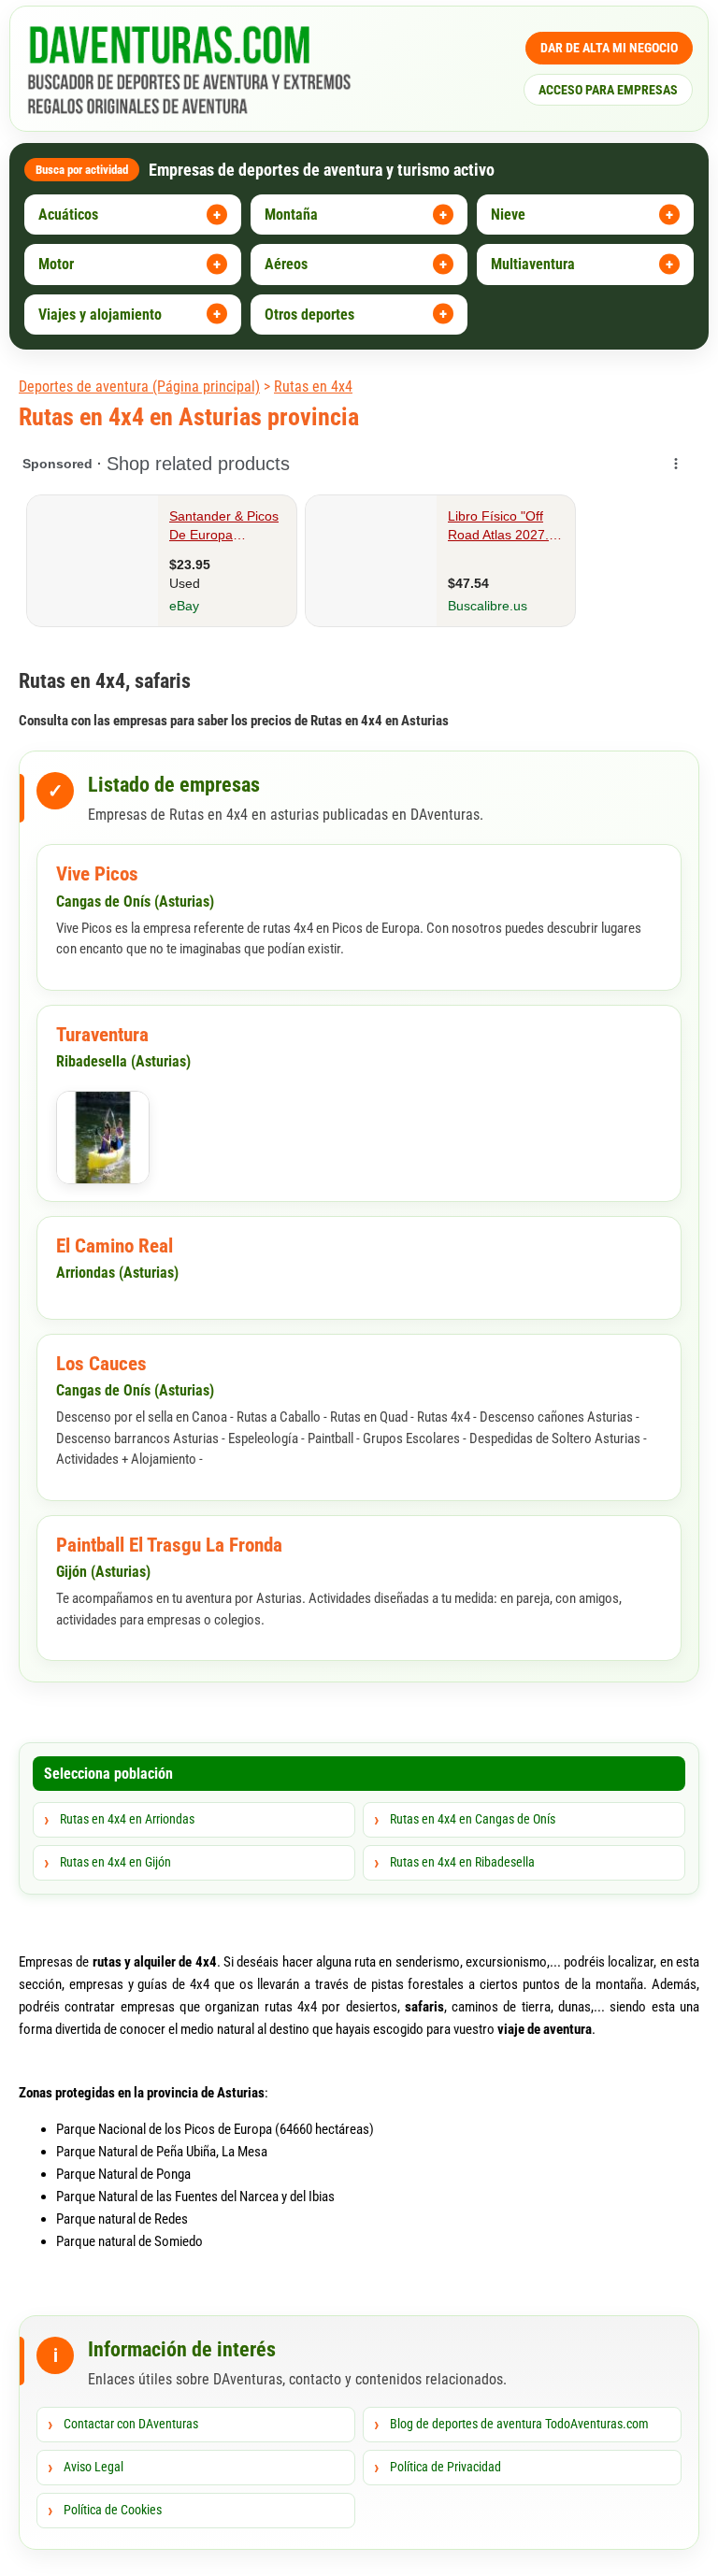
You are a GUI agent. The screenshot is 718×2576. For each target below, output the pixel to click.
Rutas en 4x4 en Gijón (115, 1862)
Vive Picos (97, 874)
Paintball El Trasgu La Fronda (169, 1545)
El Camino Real (115, 1246)
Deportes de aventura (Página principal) (139, 386)
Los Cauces (101, 1364)
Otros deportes (309, 315)
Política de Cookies (113, 2510)
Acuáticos (68, 215)
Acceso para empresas (608, 90)
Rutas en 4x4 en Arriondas (127, 1819)
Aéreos (286, 264)
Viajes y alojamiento (100, 315)
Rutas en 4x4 (313, 386)
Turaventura (102, 1035)
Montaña (291, 215)
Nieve (508, 215)
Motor (56, 264)
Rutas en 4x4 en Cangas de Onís (473, 1819)
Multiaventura (533, 264)
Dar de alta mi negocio (609, 48)
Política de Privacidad (445, 2467)
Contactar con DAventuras (131, 2424)
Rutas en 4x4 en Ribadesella (462, 1862)
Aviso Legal (93, 2467)
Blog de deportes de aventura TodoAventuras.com (519, 2424)
